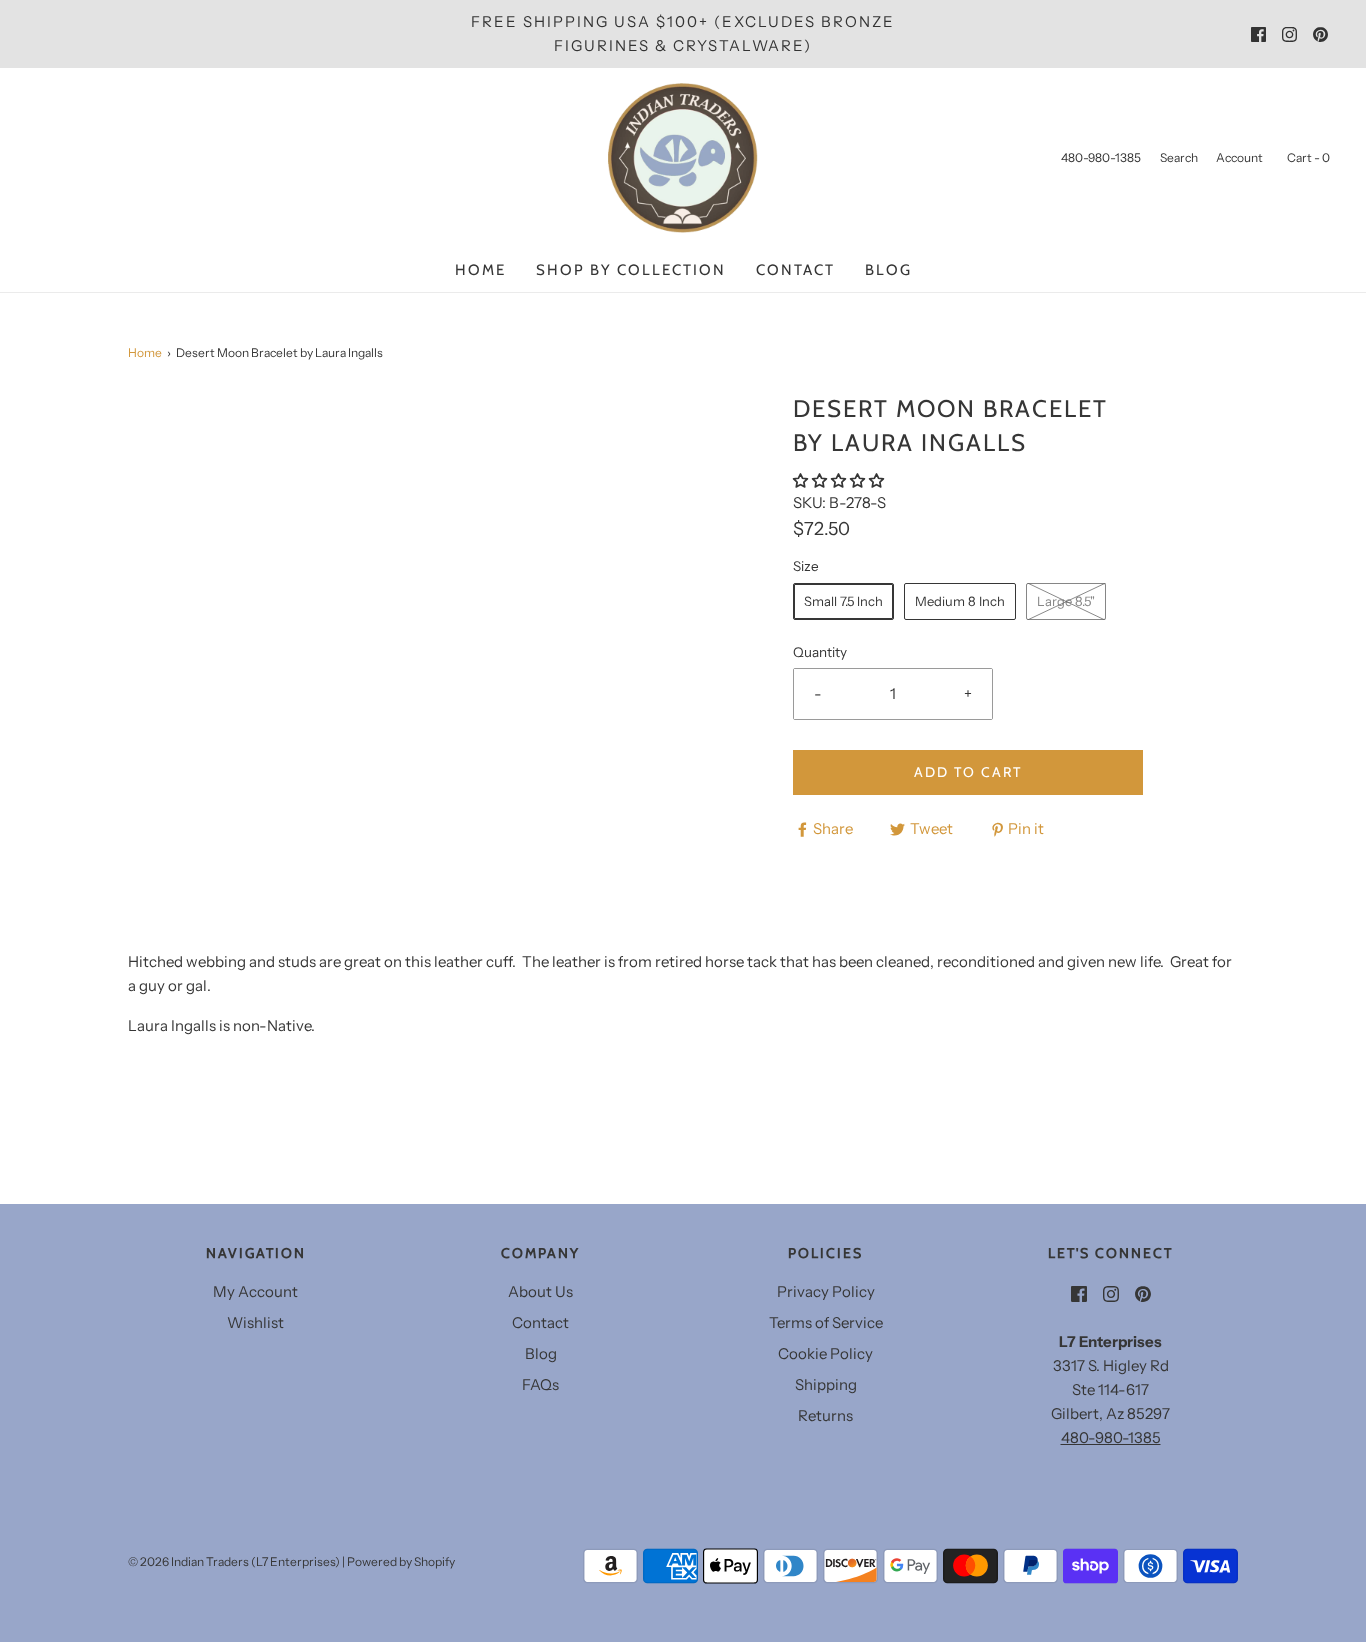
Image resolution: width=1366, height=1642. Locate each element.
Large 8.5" (1066, 601)
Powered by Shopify (401, 1561)
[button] (840, 480)
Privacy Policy (826, 1291)
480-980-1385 (1111, 1437)
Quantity (820, 652)
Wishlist (255, 1322)
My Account (255, 1291)
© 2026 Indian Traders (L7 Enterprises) (234, 1561)
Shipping (826, 1384)
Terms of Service (826, 1322)
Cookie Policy (825, 1353)
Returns (825, 1415)
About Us (540, 1291)
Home (480, 270)
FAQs (540, 1384)
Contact (795, 270)
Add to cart (968, 772)
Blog (888, 270)
